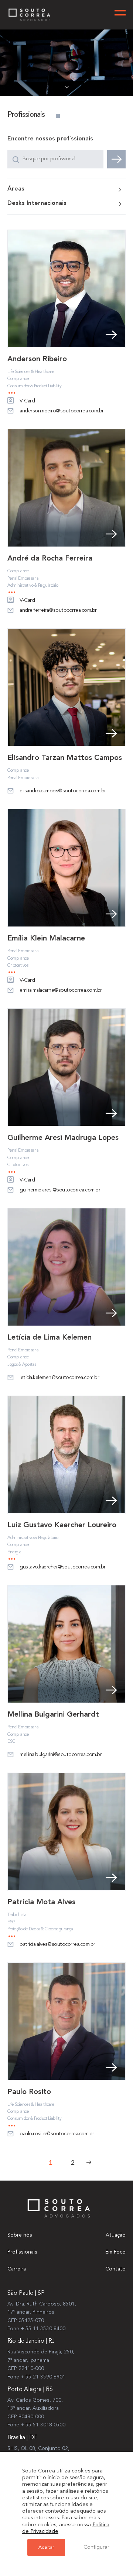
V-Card (27, 401)
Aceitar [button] (46, 2547)
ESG (11, 1742)
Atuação (116, 2235)
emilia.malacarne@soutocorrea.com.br (61, 990)
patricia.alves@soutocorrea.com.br (57, 1944)
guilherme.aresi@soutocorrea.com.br (60, 1190)
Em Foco (115, 2252)
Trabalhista (17, 1915)
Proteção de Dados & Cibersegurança (40, 1929)
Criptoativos (18, 966)
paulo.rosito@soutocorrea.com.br (57, 2134)
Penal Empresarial (23, 579)
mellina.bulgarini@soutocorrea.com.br (61, 1755)
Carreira (17, 2269)
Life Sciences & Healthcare (31, 372)
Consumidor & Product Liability (34, 386)
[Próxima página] (89, 2162)
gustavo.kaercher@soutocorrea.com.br (63, 1567)
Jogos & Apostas (22, 1365)
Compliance (18, 379)
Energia (14, 1552)
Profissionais (22, 2252)
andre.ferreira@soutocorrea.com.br (58, 610)
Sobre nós (20, 2235)
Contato (115, 2269)
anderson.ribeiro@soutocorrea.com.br (62, 411)
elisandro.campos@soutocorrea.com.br (63, 791)
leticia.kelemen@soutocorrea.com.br (59, 1378)
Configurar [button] (96, 2547)
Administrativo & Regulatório (33, 586)
